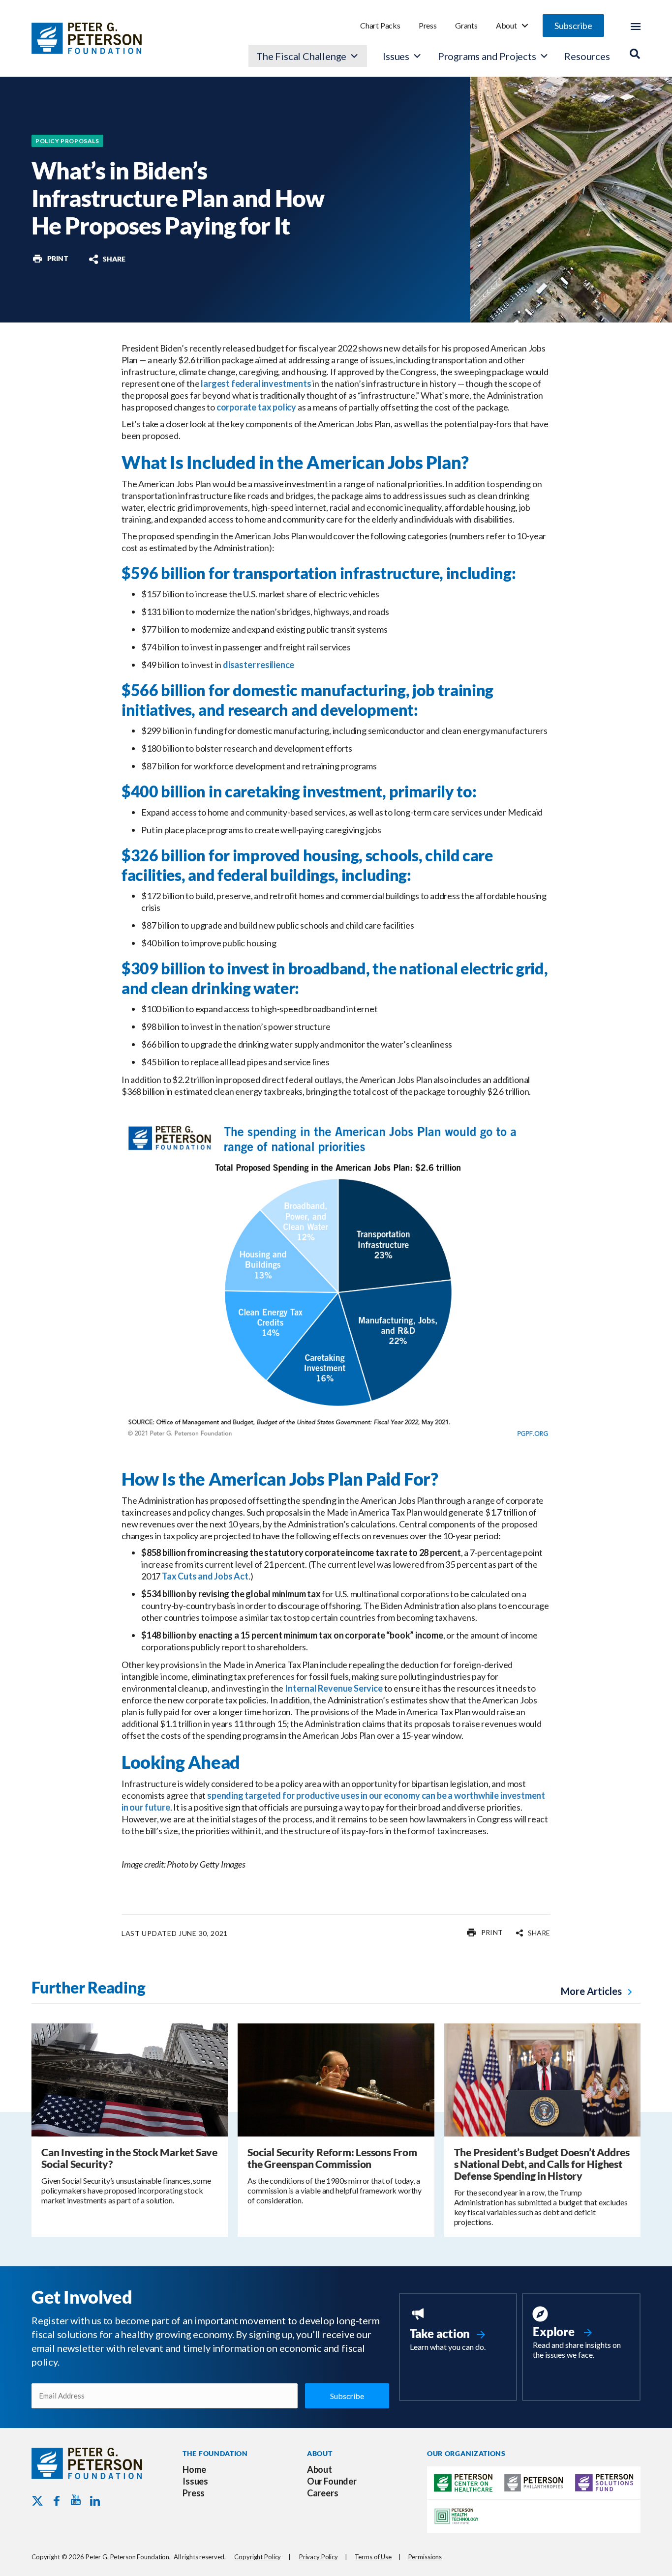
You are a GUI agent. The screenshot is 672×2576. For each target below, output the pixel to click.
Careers (323, 2493)
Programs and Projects (487, 56)
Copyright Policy (258, 2557)
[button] (573, 26)
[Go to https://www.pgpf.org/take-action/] (458, 2330)
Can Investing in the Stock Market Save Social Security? (129, 2158)
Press (428, 25)
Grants (466, 25)
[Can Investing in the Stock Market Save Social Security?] (130, 2079)
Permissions (425, 2557)
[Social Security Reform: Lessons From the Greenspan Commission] (336, 2079)
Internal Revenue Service (334, 1688)
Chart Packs (380, 25)
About (506, 25)
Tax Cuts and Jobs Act (205, 1576)
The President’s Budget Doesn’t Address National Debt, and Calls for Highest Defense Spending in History (542, 2164)
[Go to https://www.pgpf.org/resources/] (581, 2334)
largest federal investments (256, 383)
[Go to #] (50, 259)
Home (194, 2469)
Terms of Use (373, 2557)
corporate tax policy (256, 407)
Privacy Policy (319, 2557)
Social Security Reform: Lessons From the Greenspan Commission (332, 2158)
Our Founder (332, 2481)
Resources (587, 56)
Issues (396, 56)
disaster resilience (259, 665)
